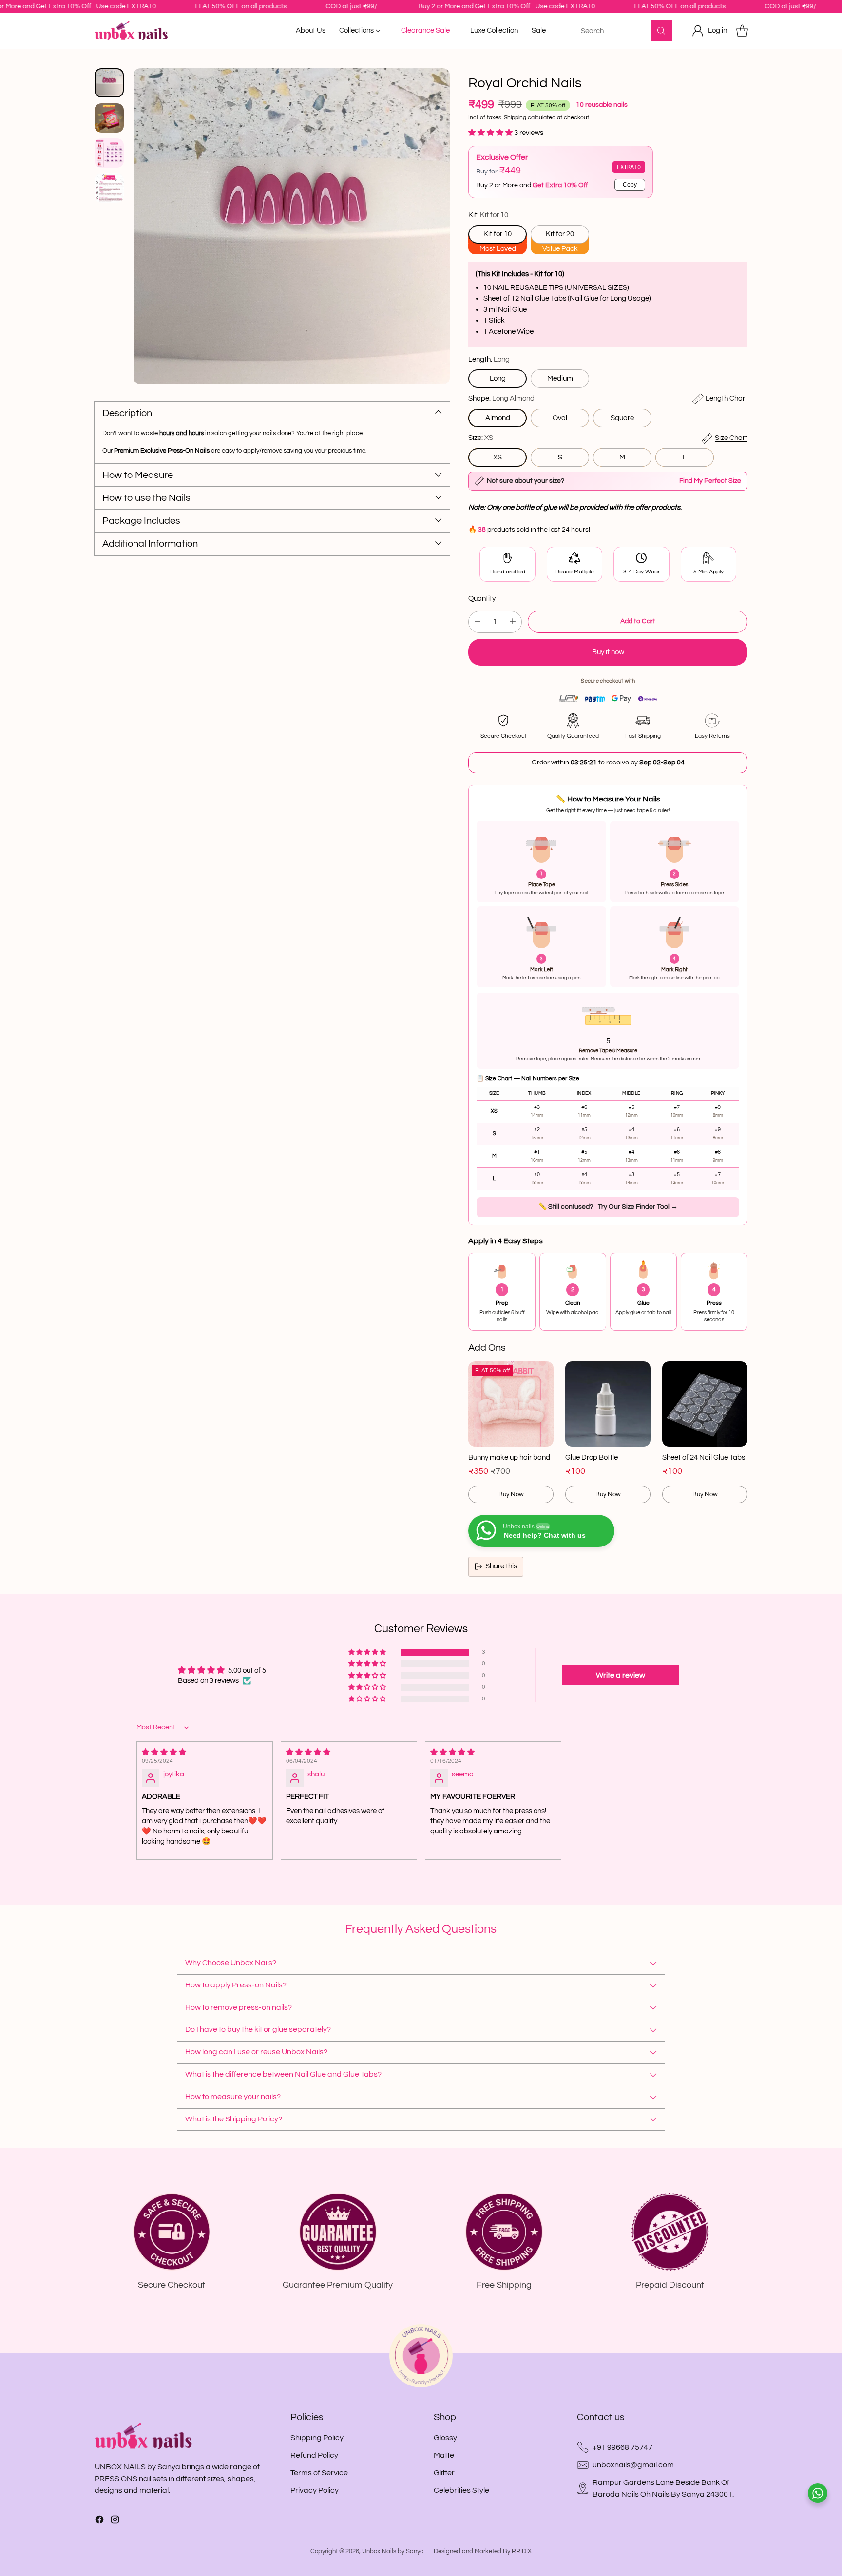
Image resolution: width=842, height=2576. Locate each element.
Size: (481, 438)
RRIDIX (522, 2551)
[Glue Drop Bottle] (608, 1404)
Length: (489, 359)
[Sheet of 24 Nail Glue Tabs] (705, 1404)
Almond (498, 418)
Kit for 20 (560, 234)
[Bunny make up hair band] (511, 1404)
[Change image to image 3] (109, 153)
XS (498, 457)
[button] (491, 133)
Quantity (482, 599)
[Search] (661, 31)
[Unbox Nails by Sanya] (131, 31)
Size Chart (731, 438)
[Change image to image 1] (109, 83)
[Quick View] (541, 1374)
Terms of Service (319, 2473)
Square (622, 418)
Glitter (444, 2473)
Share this (501, 1566)
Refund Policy (314, 2455)
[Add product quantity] (513, 622)
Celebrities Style (461, 2490)
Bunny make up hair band (509, 1458)
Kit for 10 (498, 234)
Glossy (445, 2438)
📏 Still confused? (608, 1207)
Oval (560, 418)
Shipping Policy (317, 2438)
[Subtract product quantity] (478, 622)
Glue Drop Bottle (592, 1458)
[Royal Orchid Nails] (292, 226)
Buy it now (608, 652)
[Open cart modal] (742, 31)
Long (498, 378)
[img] (205, 1752)
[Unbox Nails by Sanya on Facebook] (99, 2521)
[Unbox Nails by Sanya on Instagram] (115, 2521)
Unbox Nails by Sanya (393, 2551)
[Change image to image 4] (109, 188)
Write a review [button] (621, 1675)
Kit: (488, 215)
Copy (630, 185)
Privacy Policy (315, 2490)
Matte (444, 2455)
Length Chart (727, 398)
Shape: (501, 398)
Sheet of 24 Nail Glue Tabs (704, 1458)
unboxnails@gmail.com (633, 2465)
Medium (560, 378)
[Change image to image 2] (109, 118)
